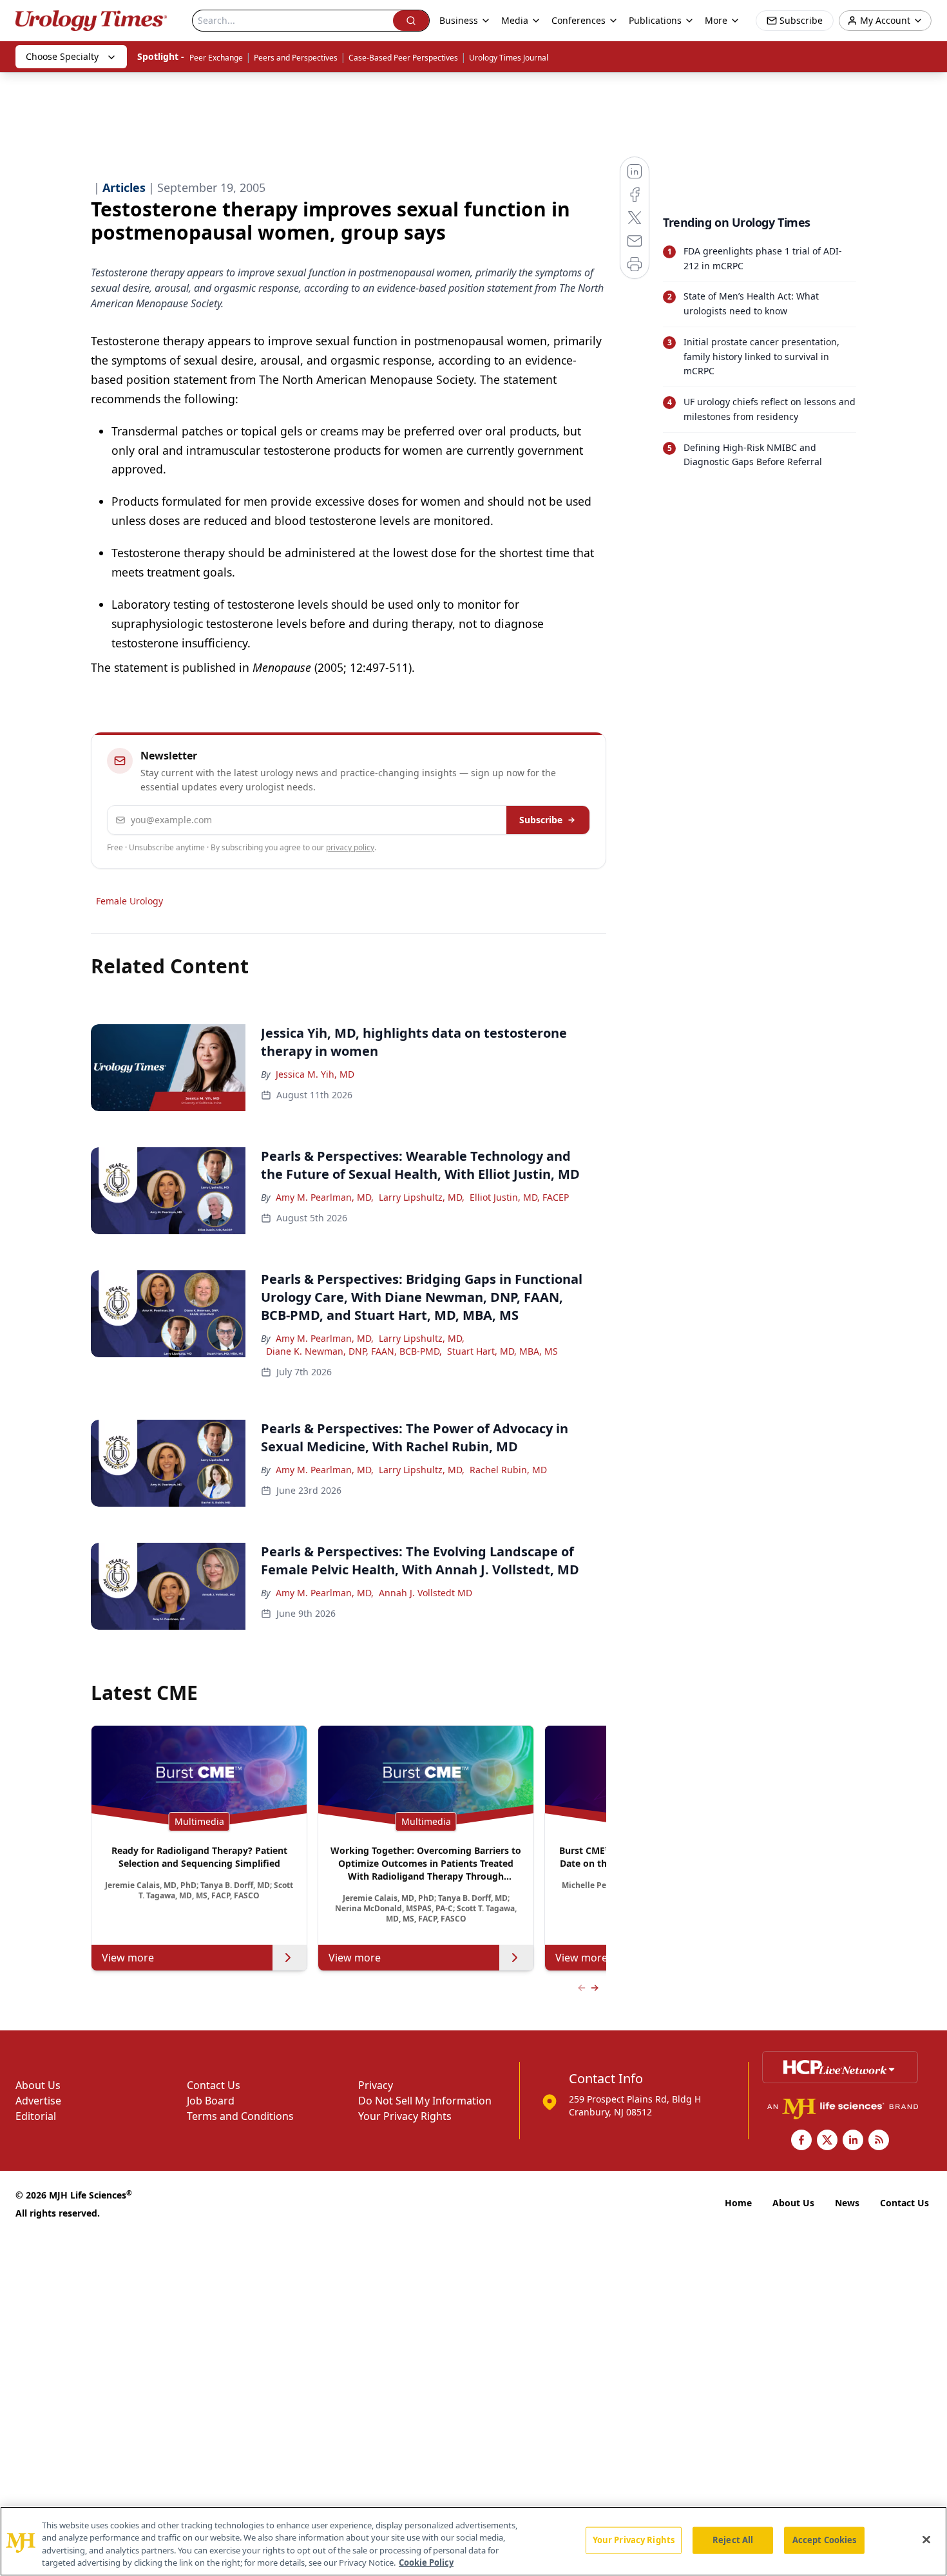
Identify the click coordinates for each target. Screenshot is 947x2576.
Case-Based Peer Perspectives (403, 58)
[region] (473, 2541)
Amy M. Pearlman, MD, (325, 1197)
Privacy (376, 2085)
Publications (655, 20)
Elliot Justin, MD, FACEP (519, 1197)
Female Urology (129, 901)
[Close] (926, 2539)
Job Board (211, 2101)
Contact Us (214, 2085)
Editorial (36, 2116)
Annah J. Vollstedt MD (426, 1593)
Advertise (38, 2101)
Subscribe (541, 820)
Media (515, 20)
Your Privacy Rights (405, 2116)
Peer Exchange (216, 58)
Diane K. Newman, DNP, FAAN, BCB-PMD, (354, 1351)
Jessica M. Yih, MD (315, 1074)
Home (738, 2203)
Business (459, 20)
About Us (38, 2085)
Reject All (733, 2540)
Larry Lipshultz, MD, (422, 1197)
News (847, 2203)
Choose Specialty (62, 56)
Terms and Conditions (240, 2116)
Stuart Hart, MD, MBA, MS (502, 1351)
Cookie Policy (426, 2562)
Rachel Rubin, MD (508, 1470)
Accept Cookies (825, 2540)
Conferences (579, 20)
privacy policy (350, 847)
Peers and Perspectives (296, 58)
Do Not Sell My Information (425, 2101)
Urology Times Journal (509, 58)
